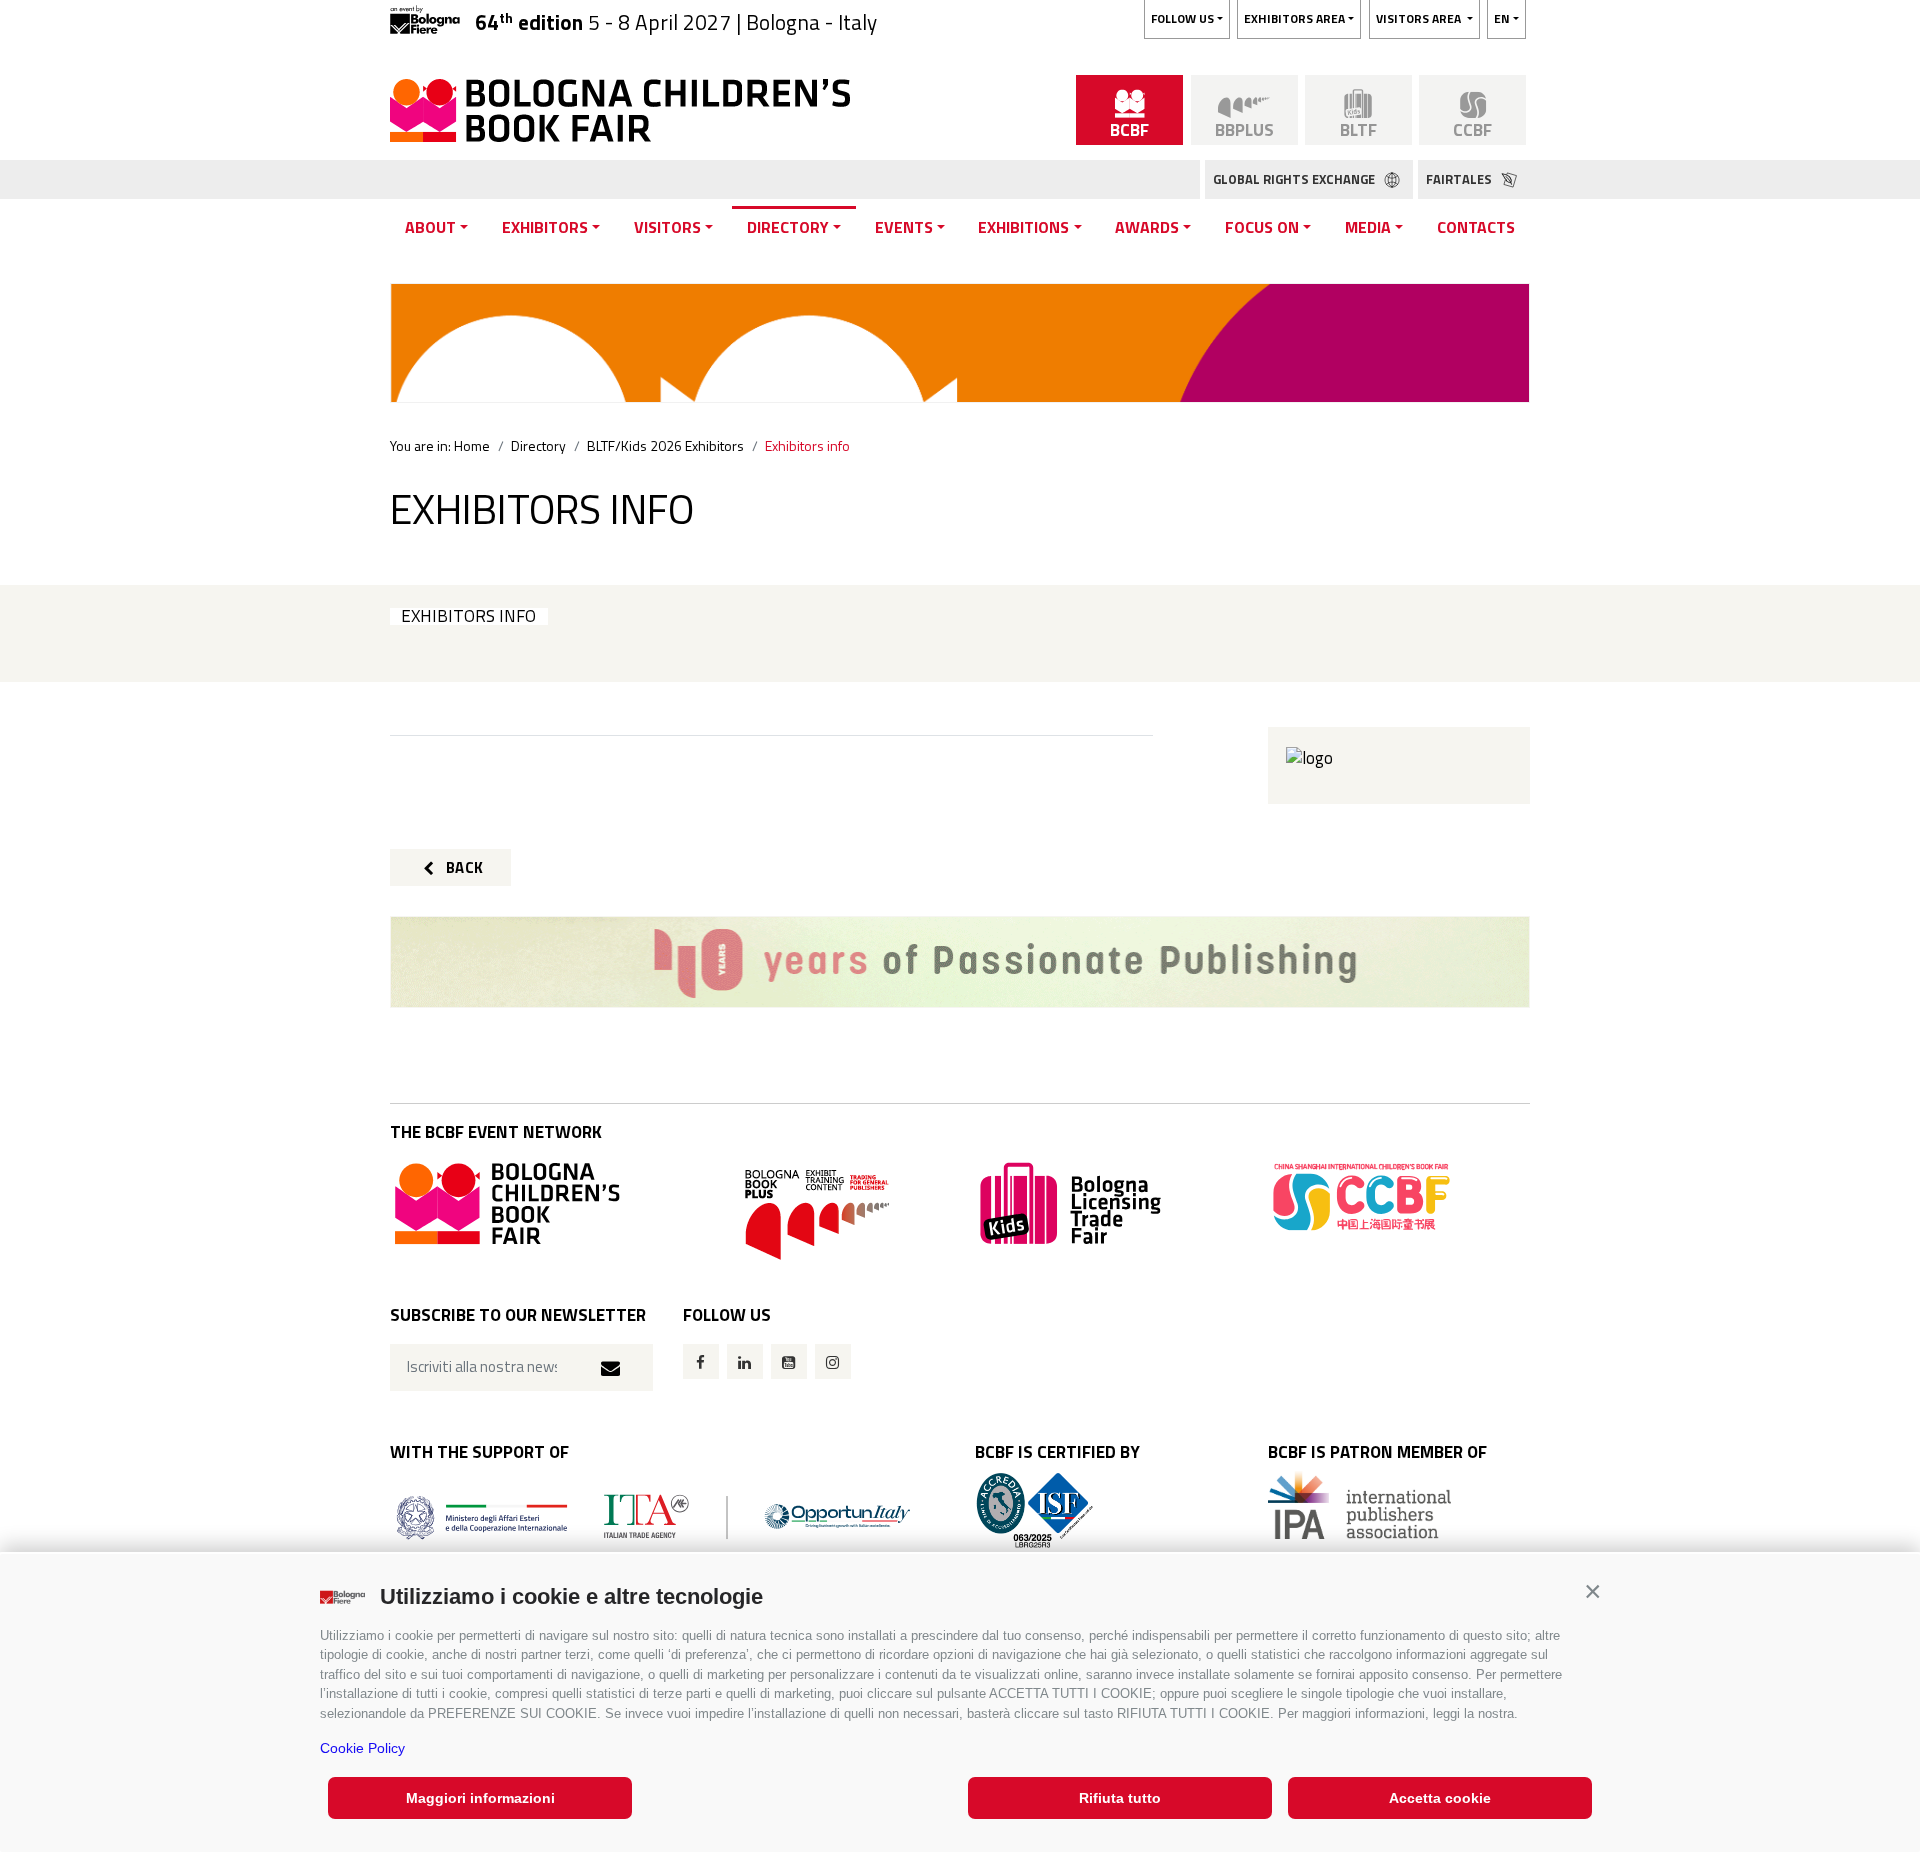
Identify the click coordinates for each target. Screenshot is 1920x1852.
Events (904, 227)
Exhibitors (545, 227)
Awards (1147, 227)
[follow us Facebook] (701, 1361)
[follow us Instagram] (833, 1361)
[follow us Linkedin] (745, 1361)
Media (1368, 227)
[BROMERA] (960, 962)
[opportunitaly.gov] (653, 1515)
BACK (463, 867)
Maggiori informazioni (480, 1798)
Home (472, 445)
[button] (1592, 1591)
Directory (788, 227)
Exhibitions (1023, 227)
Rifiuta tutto (1120, 1798)
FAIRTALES (1460, 179)
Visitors (667, 227)
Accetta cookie (1440, 1798)
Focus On (1262, 227)
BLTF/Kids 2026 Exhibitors (665, 445)
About (430, 227)
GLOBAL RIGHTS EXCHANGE (1295, 179)
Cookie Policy (362, 1748)
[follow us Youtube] (789, 1361)
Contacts (1476, 227)
